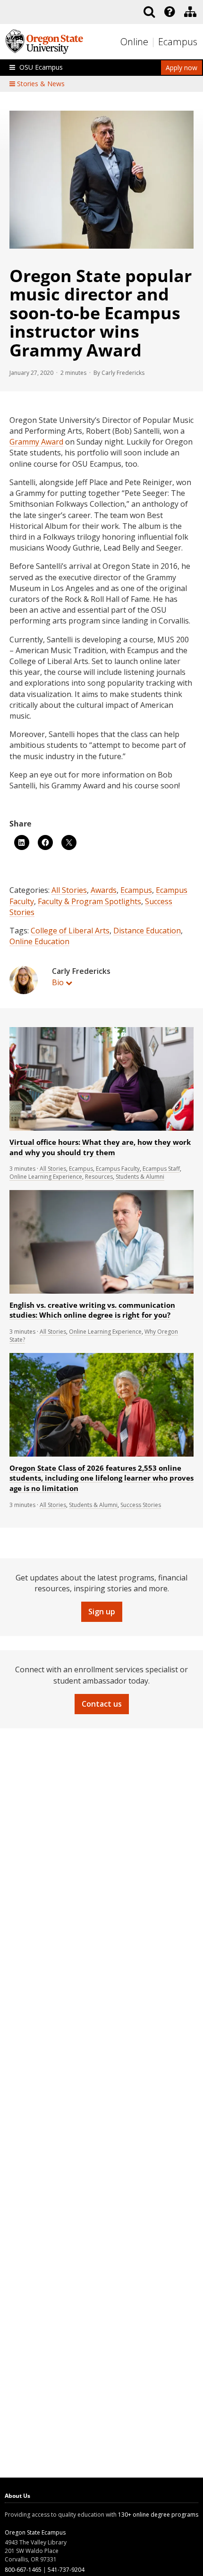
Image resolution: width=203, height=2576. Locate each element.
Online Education (39, 941)
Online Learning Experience (46, 1177)
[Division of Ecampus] (190, 12)
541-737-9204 (66, 2570)
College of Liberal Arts (70, 931)
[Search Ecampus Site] (149, 12)
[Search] (149, 12)
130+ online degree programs (158, 2515)
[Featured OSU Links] (169, 12)
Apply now (182, 68)
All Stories (69, 890)
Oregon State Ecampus (35, 2532)
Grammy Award (36, 442)
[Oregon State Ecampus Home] (154, 42)
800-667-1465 (23, 2570)
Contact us (102, 1704)
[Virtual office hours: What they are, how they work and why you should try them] (101, 1129)
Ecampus (178, 42)
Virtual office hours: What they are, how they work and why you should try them (100, 1147)
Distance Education (147, 931)
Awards (104, 890)
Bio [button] (58, 982)
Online (134, 42)
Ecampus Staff (161, 1169)
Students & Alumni (140, 1177)
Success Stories (141, 1505)
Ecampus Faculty (118, 1169)
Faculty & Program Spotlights (89, 901)
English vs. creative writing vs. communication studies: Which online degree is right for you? (92, 1310)
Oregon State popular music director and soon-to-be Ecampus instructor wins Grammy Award (101, 313)
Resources (99, 1177)
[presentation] (169, 12)
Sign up (102, 1612)
